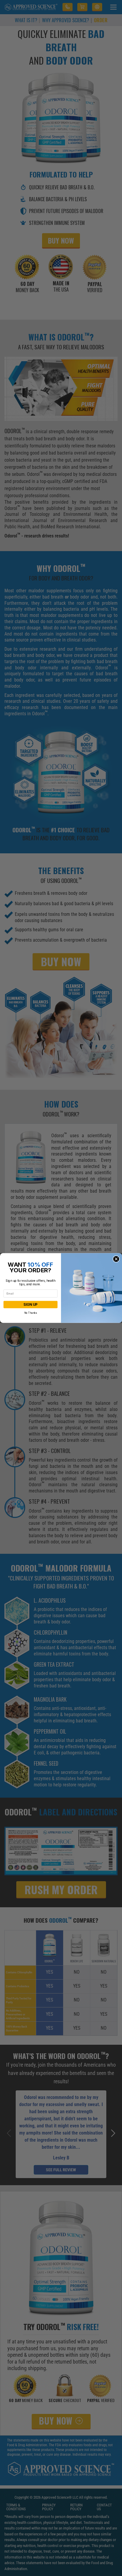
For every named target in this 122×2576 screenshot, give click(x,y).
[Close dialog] (116, 1259)
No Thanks (30, 1313)
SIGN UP (30, 1305)
